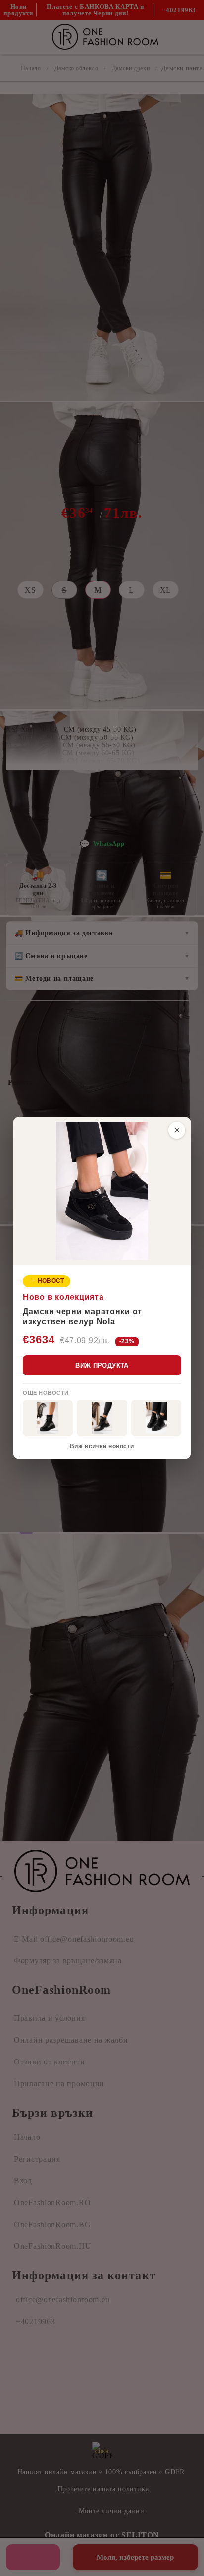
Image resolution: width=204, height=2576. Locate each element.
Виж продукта (102, 1365)
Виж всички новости (102, 1446)
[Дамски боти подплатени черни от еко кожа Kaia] (48, 1418)
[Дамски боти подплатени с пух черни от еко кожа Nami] (102, 1418)
